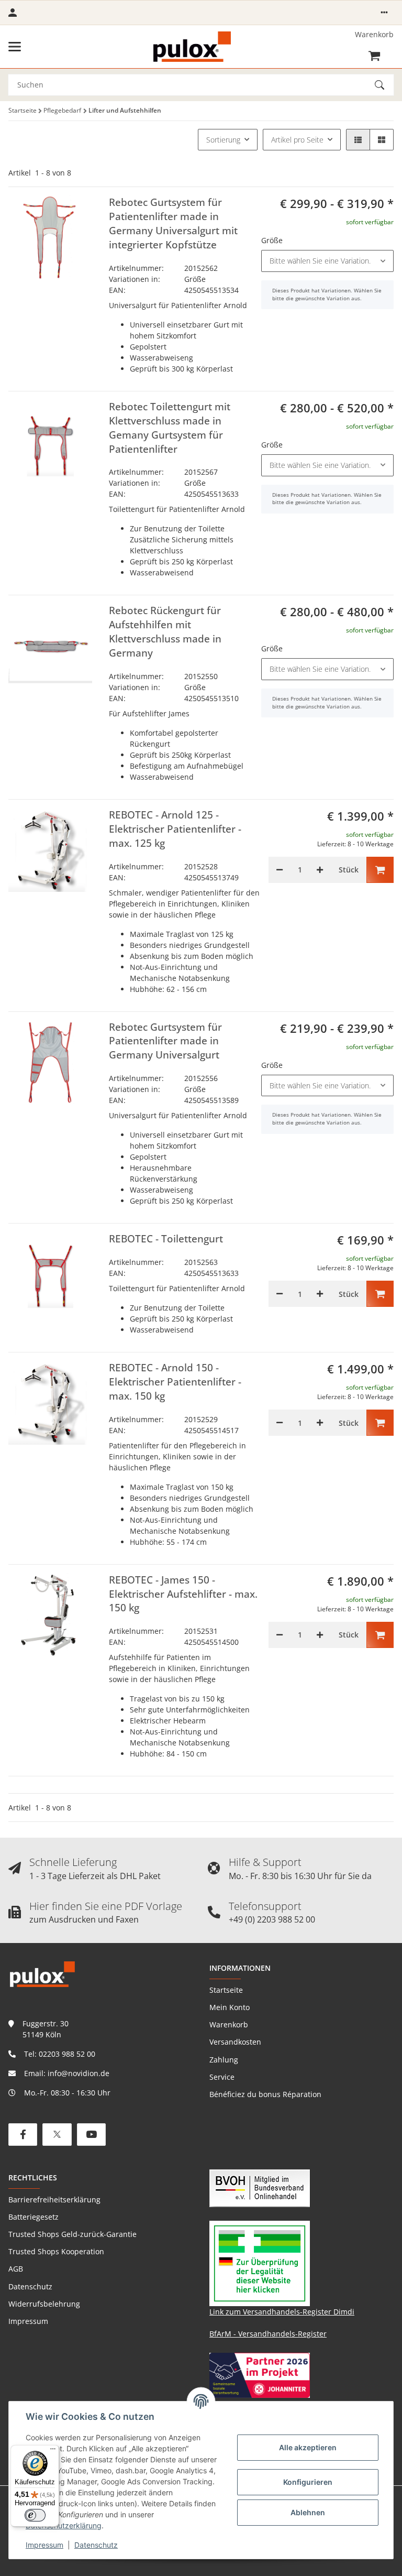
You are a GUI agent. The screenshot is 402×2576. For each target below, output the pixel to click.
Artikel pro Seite (297, 140)
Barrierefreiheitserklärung (54, 2200)
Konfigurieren (308, 2482)
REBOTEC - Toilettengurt (166, 1239)
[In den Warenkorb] (380, 870)
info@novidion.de (79, 2073)
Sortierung (223, 140)
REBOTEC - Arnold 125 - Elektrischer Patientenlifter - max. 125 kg (175, 829)
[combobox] (327, 261)
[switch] (35, 2515)
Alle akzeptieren (308, 2447)
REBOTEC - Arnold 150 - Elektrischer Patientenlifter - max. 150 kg (175, 1382)
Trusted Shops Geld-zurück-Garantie (72, 2234)
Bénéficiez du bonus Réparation (265, 2094)
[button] (384, 13)
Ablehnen (308, 2512)
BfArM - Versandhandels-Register (268, 2334)
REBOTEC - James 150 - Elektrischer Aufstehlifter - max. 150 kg (183, 1594)
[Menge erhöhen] (320, 870)
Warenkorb (229, 2024)
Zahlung (224, 2060)
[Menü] (53, 2451)
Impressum (44, 2545)
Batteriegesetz (33, 2217)
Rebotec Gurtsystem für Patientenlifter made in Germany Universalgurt (165, 1041)
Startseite (226, 1990)
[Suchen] (384, 85)
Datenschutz (96, 2545)
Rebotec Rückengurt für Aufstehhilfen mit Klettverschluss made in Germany (165, 632)
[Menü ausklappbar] (15, 47)
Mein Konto (230, 2007)
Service (222, 2077)
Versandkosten (235, 2042)
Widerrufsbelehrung (44, 2304)
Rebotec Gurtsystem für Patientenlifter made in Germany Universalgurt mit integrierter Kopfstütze (173, 223)
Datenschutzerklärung (64, 2525)
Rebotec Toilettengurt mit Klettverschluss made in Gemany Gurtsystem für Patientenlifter (170, 428)
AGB (16, 2269)
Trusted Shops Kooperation (56, 2251)
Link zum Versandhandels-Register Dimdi (282, 2312)
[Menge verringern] (280, 870)
